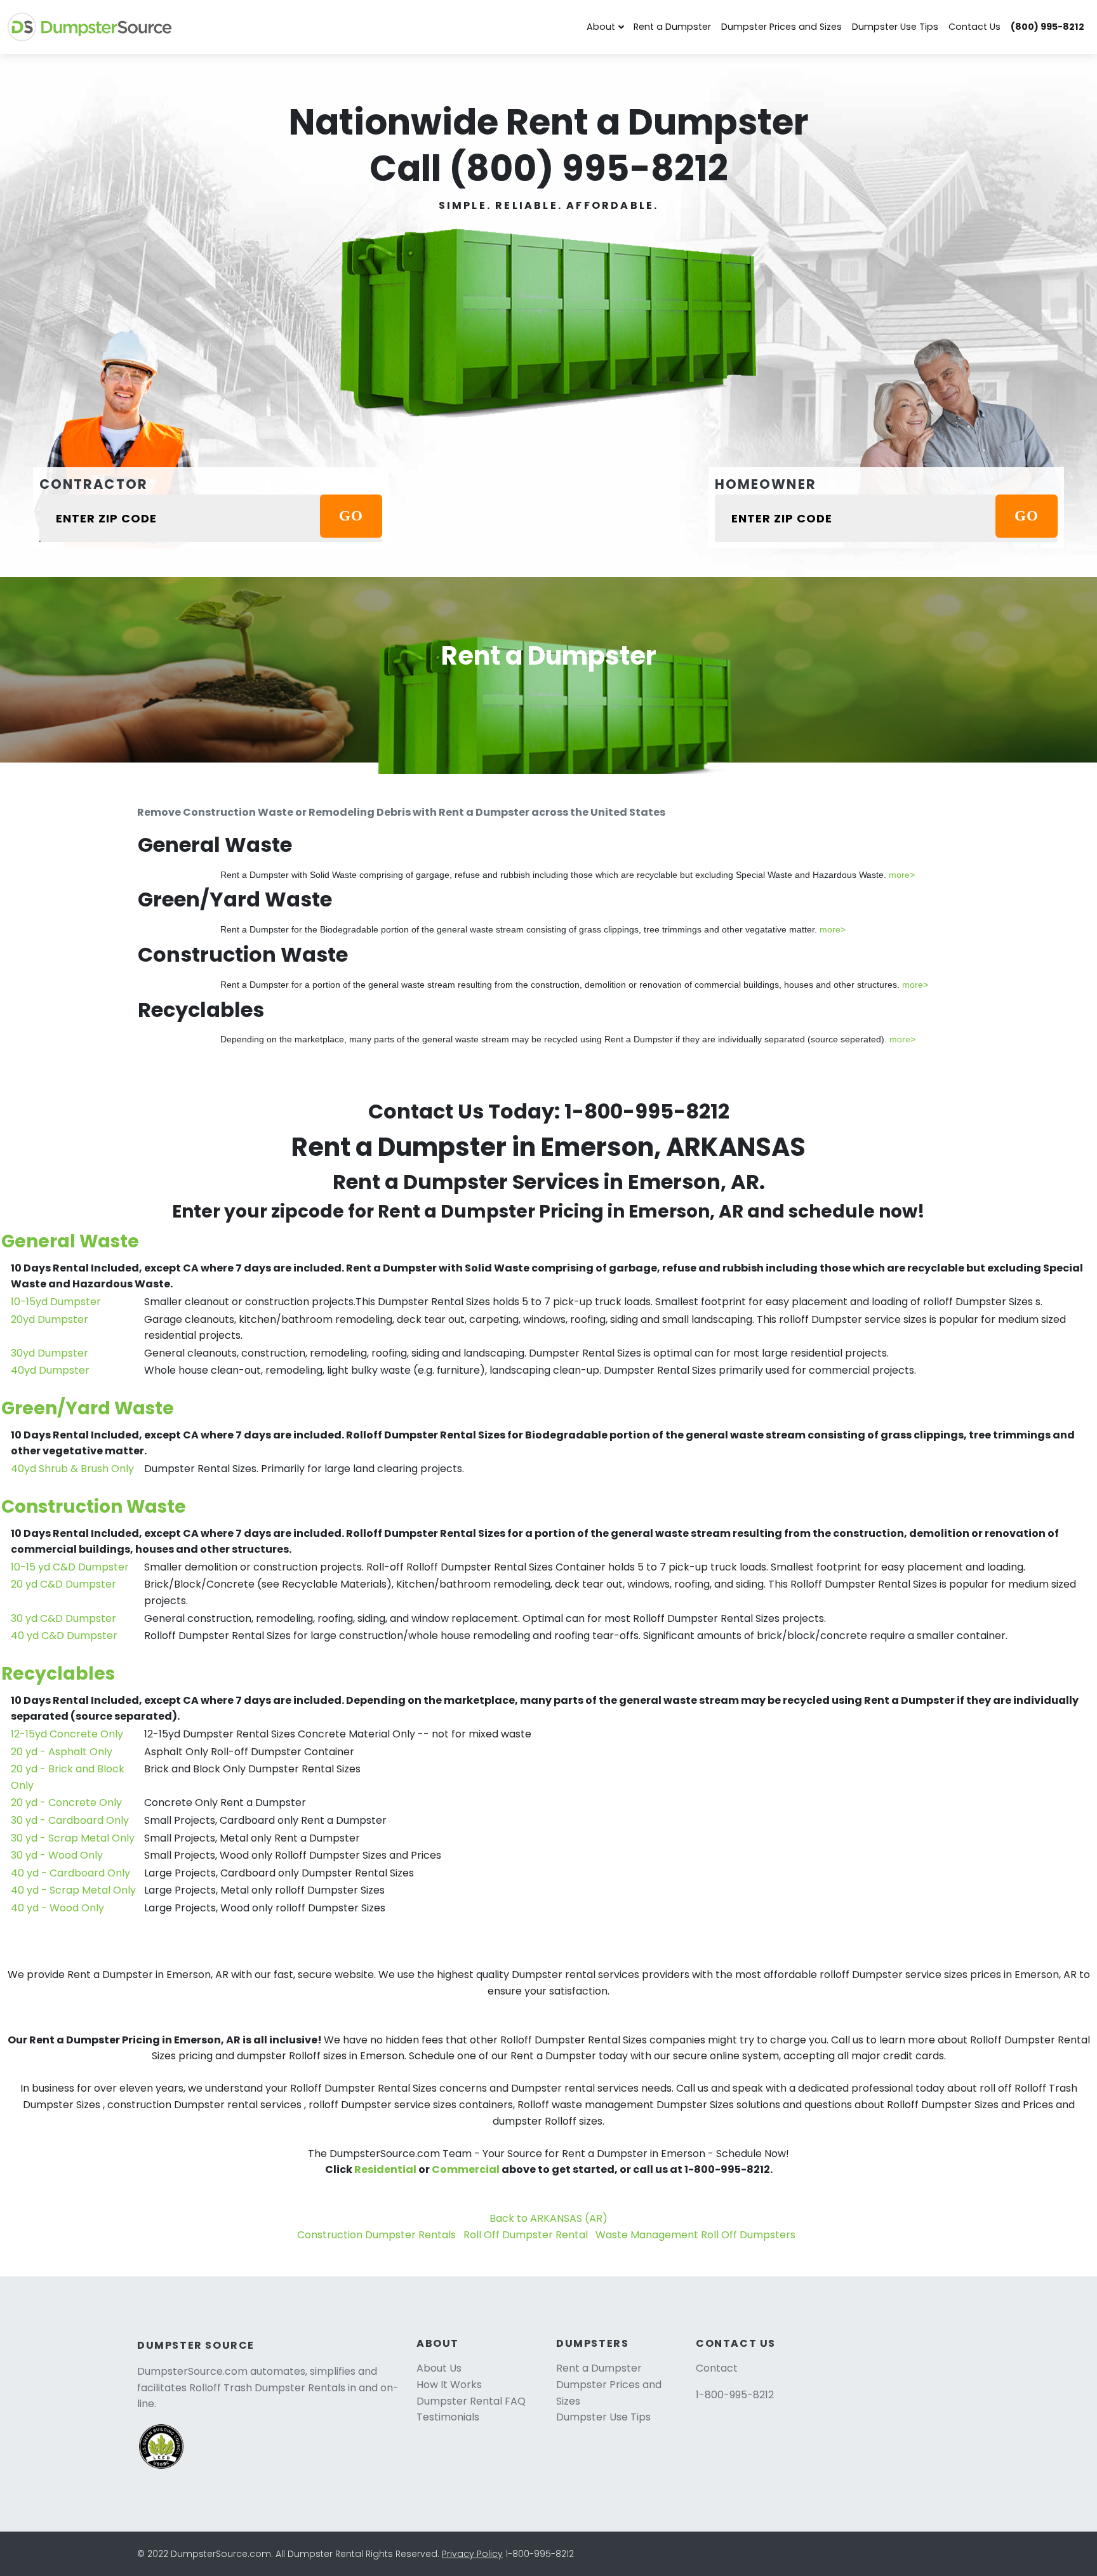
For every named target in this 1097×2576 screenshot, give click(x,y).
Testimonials (448, 2417)
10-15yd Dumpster (56, 1302)
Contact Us (974, 27)
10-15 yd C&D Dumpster (70, 1567)
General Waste (70, 1241)
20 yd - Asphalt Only (62, 1752)
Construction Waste (94, 1507)
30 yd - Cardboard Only (70, 1820)
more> (902, 875)
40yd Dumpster (50, 1370)
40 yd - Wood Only (57, 1908)
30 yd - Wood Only (57, 1855)
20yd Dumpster (50, 1319)
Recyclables (58, 1674)
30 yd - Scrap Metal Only (73, 1838)
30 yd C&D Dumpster (63, 1618)
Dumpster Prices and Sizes (781, 27)
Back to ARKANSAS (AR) (548, 2218)
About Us (439, 2368)
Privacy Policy (472, 2554)
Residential (385, 2169)
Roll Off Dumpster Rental (526, 2235)
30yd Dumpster (50, 1353)
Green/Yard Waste (88, 1408)
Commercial (466, 2169)
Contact (717, 2368)
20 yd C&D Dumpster (63, 1584)
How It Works (449, 2385)
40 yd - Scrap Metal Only (73, 1890)
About (601, 27)
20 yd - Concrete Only (66, 1803)
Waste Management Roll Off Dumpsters (695, 2235)
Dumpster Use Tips (895, 27)
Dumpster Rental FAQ (471, 2401)
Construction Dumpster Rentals (376, 2235)
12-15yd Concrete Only (67, 1734)
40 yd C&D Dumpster (64, 1636)
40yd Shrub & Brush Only (72, 1469)
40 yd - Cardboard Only (70, 1873)
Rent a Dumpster (672, 27)
